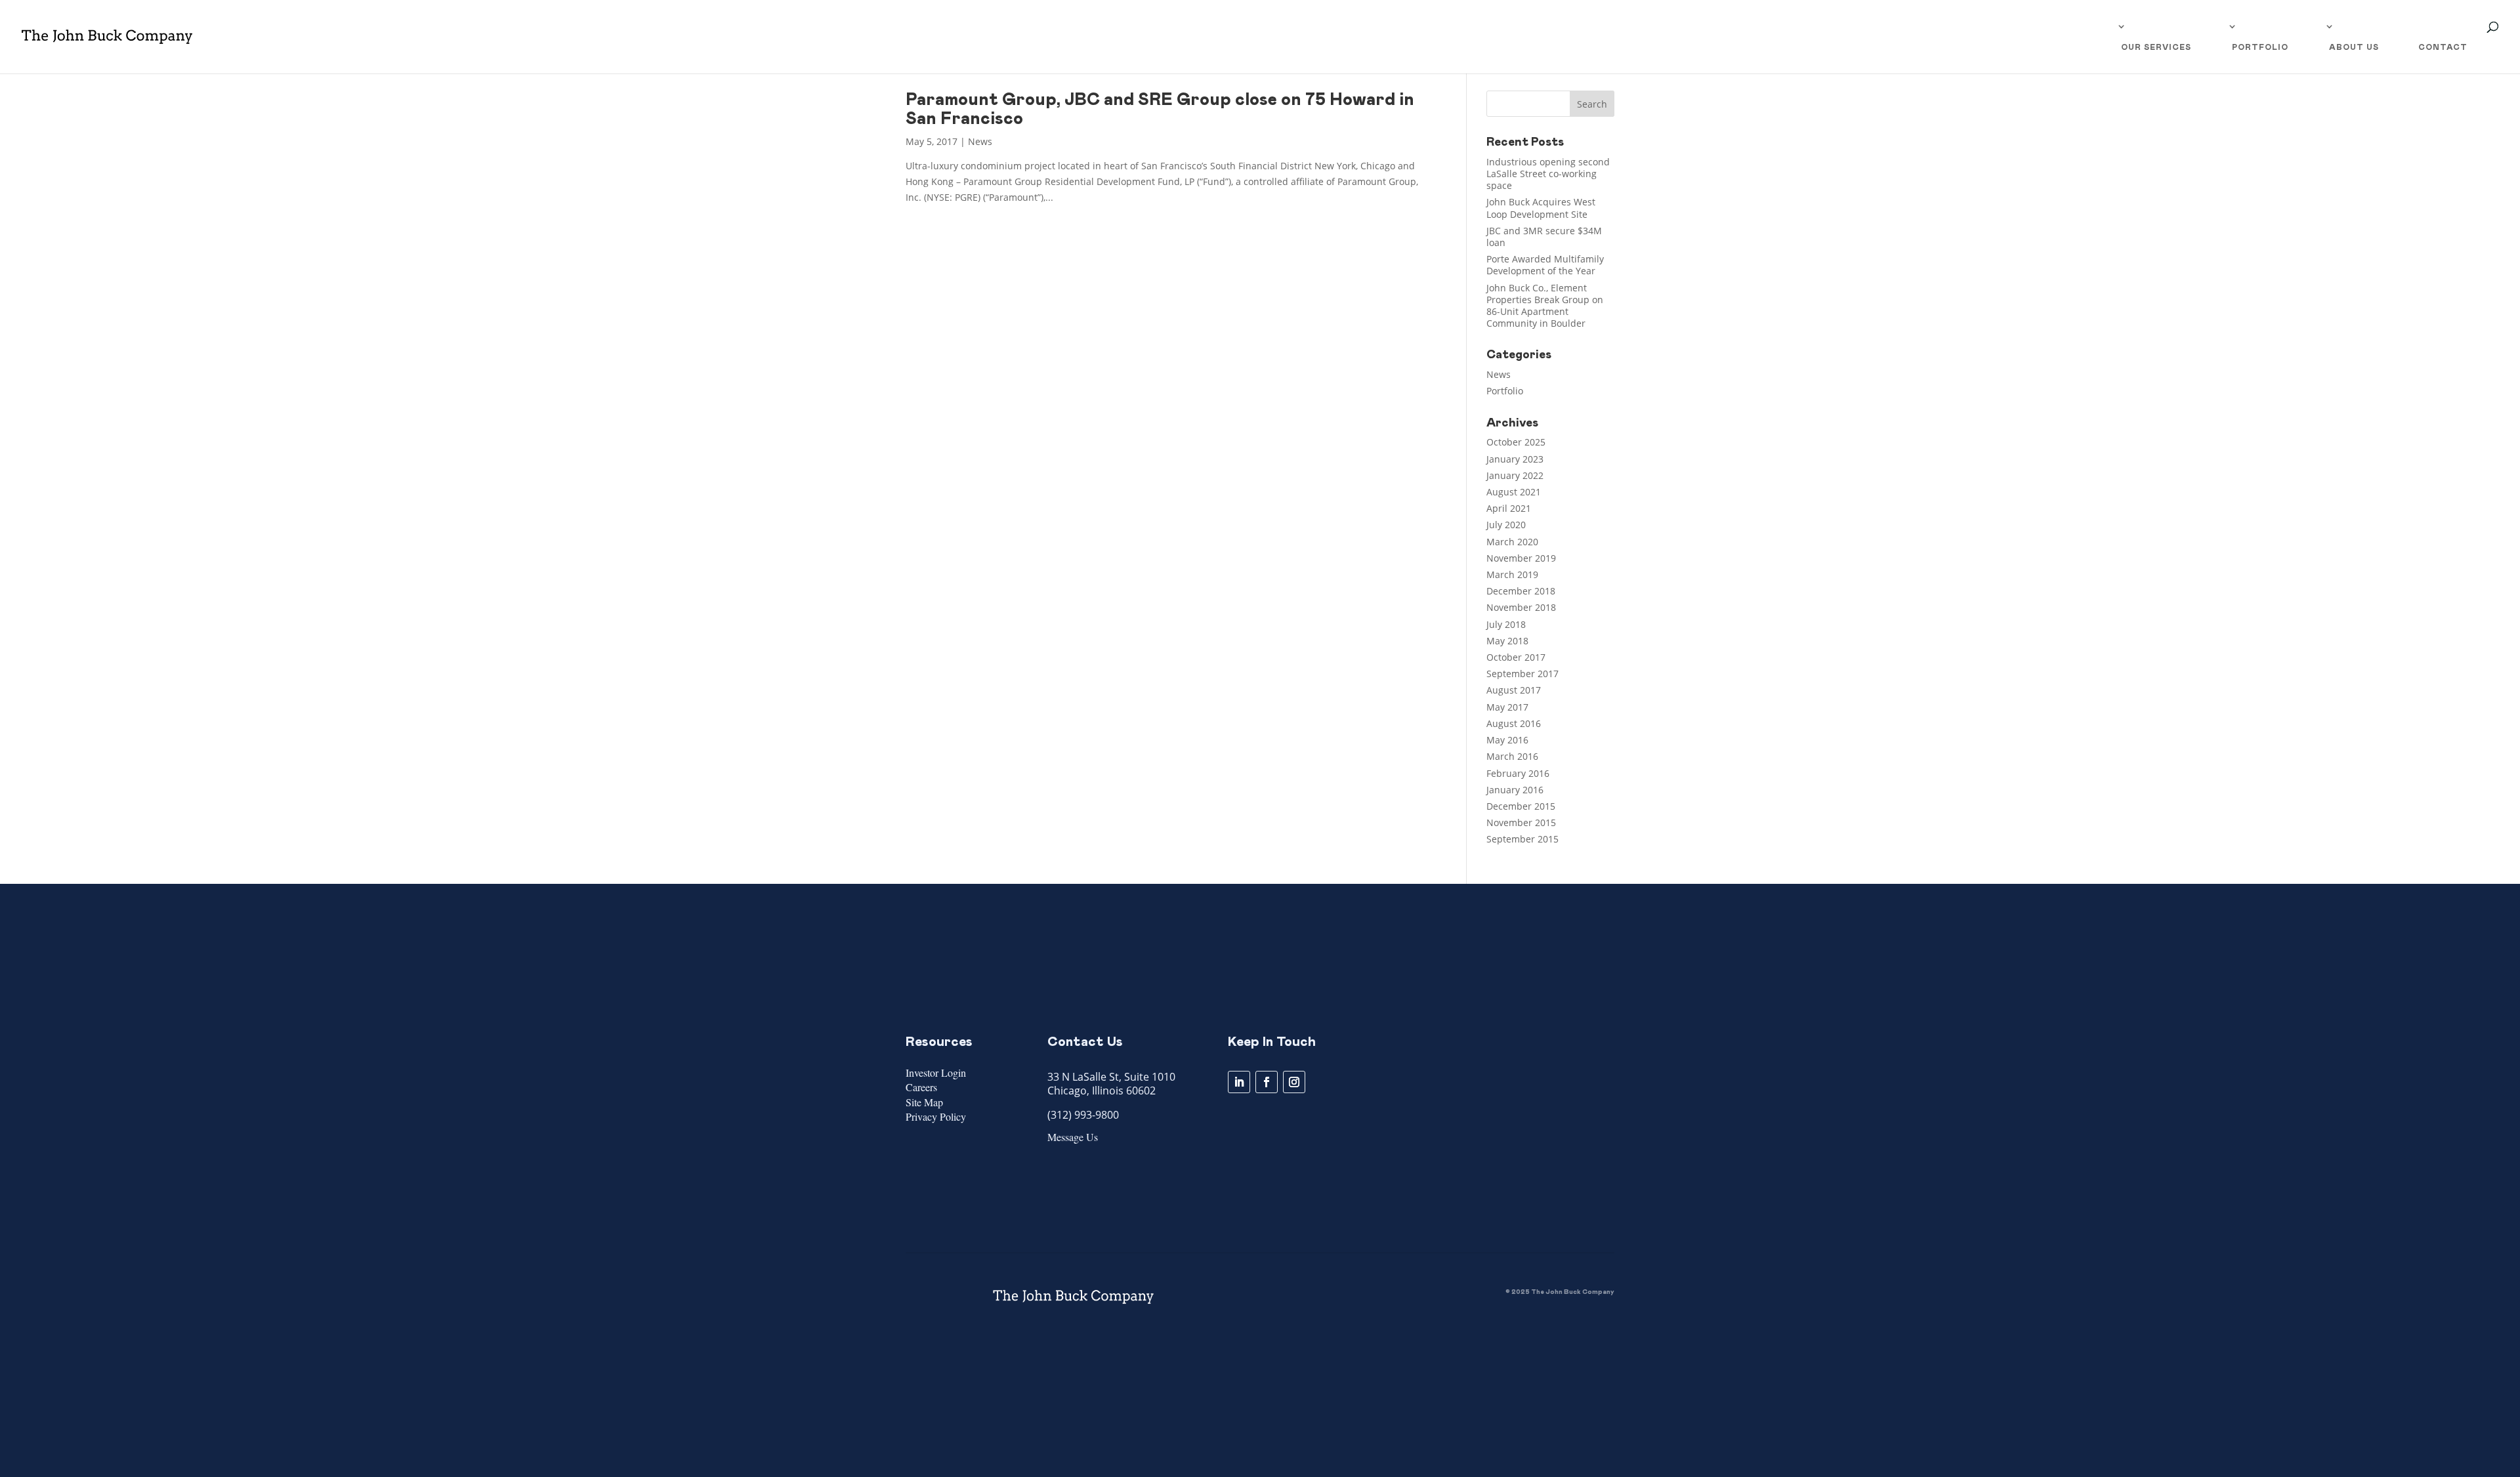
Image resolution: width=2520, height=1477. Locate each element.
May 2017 (1507, 707)
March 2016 (1512, 756)
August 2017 (1514, 690)
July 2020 (1506, 525)
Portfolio (2260, 47)
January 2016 (1515, 790)
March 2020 (1512, 542)
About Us (2354, 47)
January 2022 (1515, 475)
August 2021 (1514, 492)
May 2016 (1507, 740)
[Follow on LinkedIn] (1239, 1082)
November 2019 (1521, 558)
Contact (2443, 47)
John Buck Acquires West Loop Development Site (1541, 208)
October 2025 (1516, 442)
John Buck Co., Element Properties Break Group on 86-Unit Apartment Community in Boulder (1545, 306)
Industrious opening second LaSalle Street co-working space (1548, 174)
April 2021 (1509, 508)
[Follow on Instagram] (1294, 1082)
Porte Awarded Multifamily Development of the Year (1545, 265)
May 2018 (1507, 641)
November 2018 (1521, 607)
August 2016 (1514, 723)
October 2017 (1516, 657)
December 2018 (1521, 591)
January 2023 (1515, 459)
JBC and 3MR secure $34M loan (1544, 237)
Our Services (2156, 47)
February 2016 (1518, 773)
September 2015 (1522, 839)
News (980, 141)
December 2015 (1521, 806)
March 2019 (1512, 574)
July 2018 (1506, 624)
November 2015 (1521, 822)
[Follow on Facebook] (1267, 1082)
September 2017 (1522, 674)
